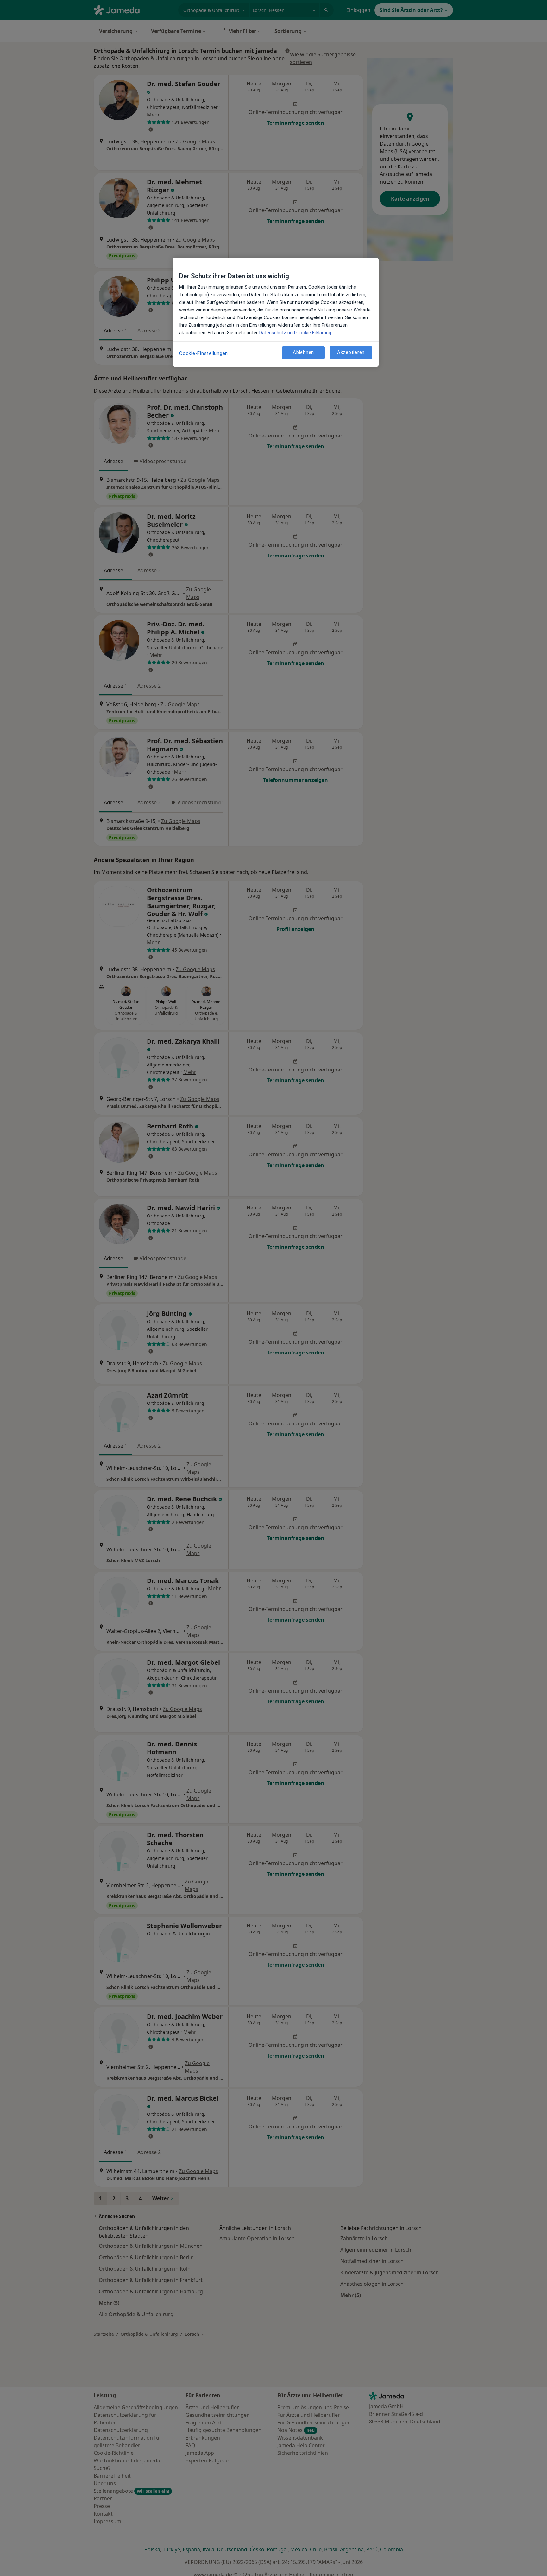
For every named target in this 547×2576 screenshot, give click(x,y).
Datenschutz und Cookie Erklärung (295, 333)
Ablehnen (303, 352)
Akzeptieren (351, 352)
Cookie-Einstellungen (204, 353)
